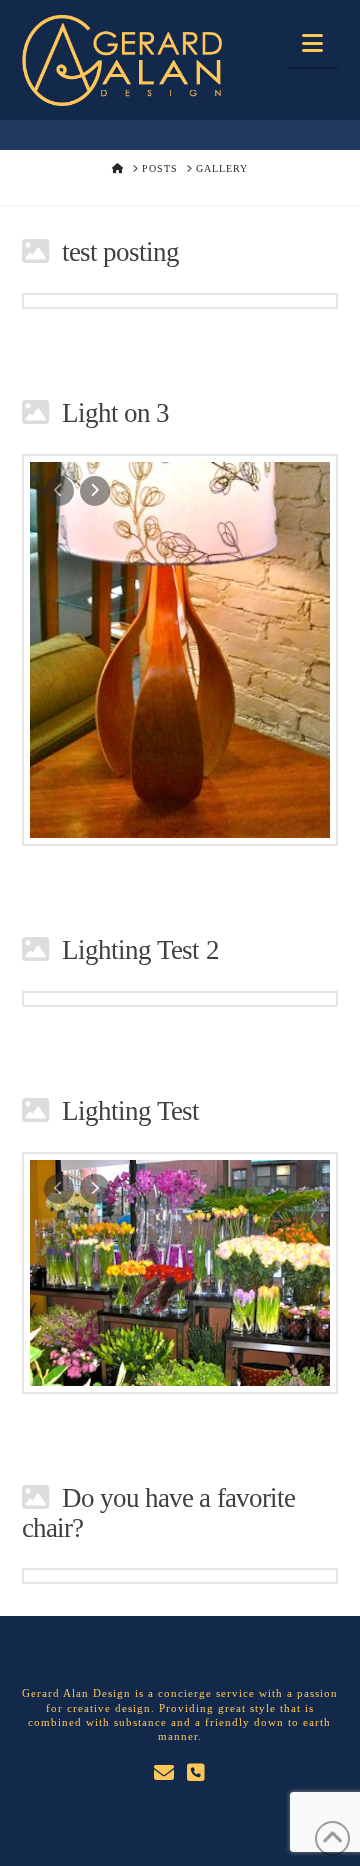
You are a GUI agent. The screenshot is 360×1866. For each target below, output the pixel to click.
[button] (312, 43)
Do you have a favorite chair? (158, 1513)
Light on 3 (115, 413)
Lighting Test (131, 1111)
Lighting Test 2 (140, 950)
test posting (121, 252)
